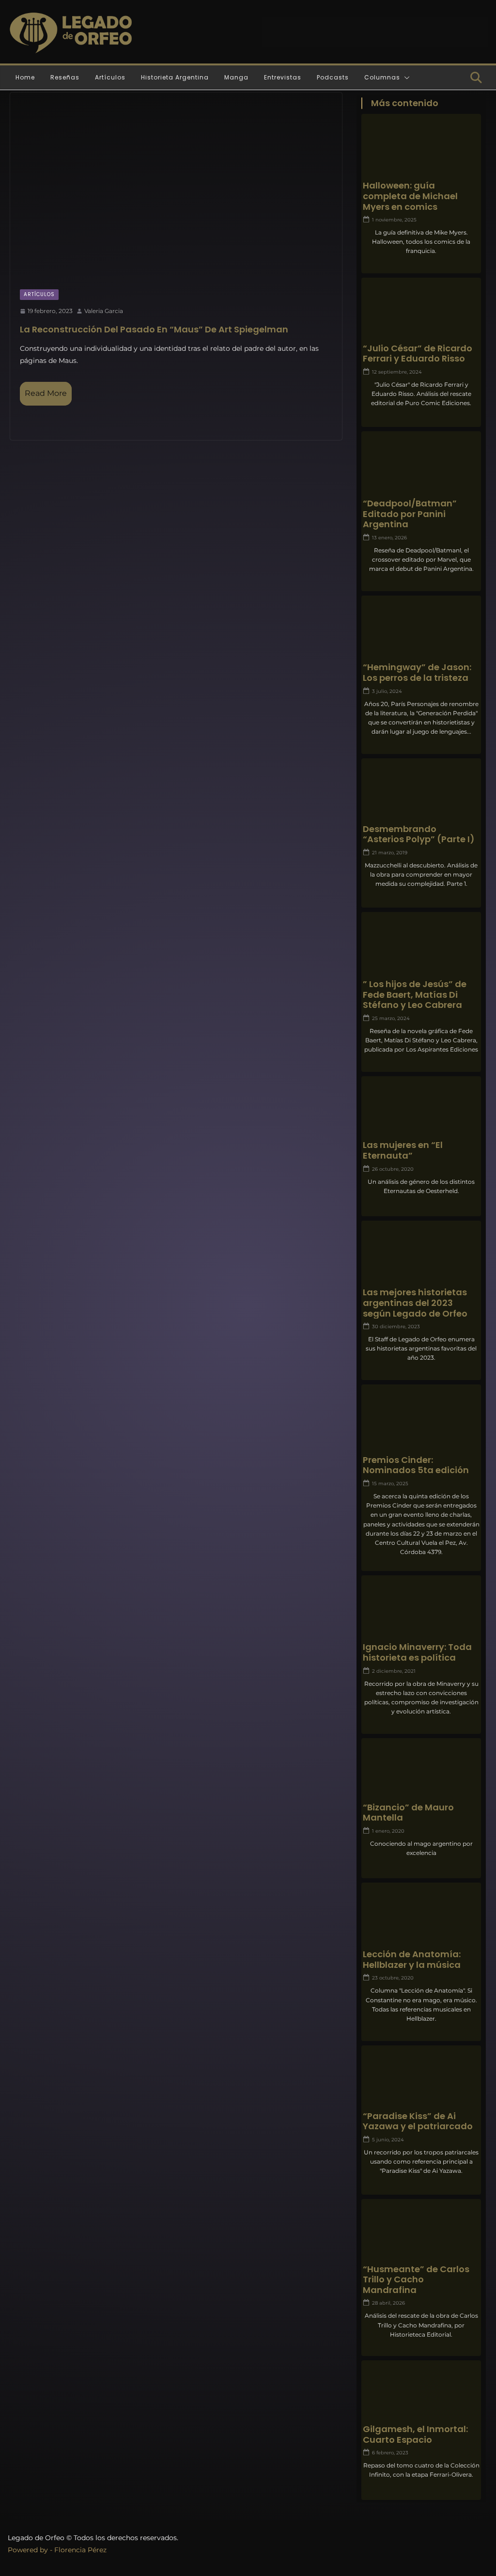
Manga (236, 77)
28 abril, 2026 (388, 2303)
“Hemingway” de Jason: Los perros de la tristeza (417, 672)
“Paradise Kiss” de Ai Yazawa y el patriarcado (418, 2121)
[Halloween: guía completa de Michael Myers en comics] (421, 147)
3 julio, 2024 (387, 691)
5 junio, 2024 (388, 2140)
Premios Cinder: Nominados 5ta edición (416, 1465)
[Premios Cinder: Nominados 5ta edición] (421, 1417)
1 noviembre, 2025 (394, 220)
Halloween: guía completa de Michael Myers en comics (410, 196)
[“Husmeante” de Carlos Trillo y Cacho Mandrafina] (421, 2230)
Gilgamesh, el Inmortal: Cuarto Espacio (415, 2434)
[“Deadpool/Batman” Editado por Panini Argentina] (421, 464)
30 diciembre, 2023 (396, 1327)
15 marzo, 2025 (390, 1484)
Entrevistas (283, 77)
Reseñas (65, 77)
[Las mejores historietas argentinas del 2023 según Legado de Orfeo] (421, 1253)
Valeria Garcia (104, 311)
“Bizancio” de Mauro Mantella (408, 1813)
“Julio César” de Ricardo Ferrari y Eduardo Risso (418, 353)
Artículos (110, 77)
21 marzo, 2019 (390, 853)
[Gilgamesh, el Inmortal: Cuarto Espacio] (421, 2393)
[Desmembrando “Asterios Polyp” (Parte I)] (421, 791)
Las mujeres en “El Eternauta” (403, 1150)
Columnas (382, 77)
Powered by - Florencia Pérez (57, 2550)
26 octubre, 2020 (393, 1169)
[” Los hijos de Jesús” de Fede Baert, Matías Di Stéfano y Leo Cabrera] (421, 945)
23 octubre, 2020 (393, 1978)
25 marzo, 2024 (391, 1018)
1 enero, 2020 (388, 1831)
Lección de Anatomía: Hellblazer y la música (412, 1959)
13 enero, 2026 (389, 538)
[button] (405, 78)
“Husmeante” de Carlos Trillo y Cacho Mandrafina (416, 2280)
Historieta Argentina (175, 77)
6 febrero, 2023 (390, 2453)
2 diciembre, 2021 (394, 1671)
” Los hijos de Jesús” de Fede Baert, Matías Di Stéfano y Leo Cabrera (415, 995)
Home (25, 77)
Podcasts (333, 77)
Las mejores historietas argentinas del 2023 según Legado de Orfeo (415, 1303)
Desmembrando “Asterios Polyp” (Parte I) (419, 834)
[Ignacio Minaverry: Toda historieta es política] (421, 1608)
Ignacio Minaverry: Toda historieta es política (417, 1652)
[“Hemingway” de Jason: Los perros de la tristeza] (421, 628)
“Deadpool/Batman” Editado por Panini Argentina (410, 514)
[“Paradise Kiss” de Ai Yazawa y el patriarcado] (421, 2078)
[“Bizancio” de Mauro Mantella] (421, 1771)
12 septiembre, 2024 (397, 372)
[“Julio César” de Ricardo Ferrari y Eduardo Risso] (421, 310)
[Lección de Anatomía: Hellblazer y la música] (421, 1915)
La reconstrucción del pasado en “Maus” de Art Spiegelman (154, 329)
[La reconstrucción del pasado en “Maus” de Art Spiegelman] (176, 186)
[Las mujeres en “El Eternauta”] (421, 1109)
